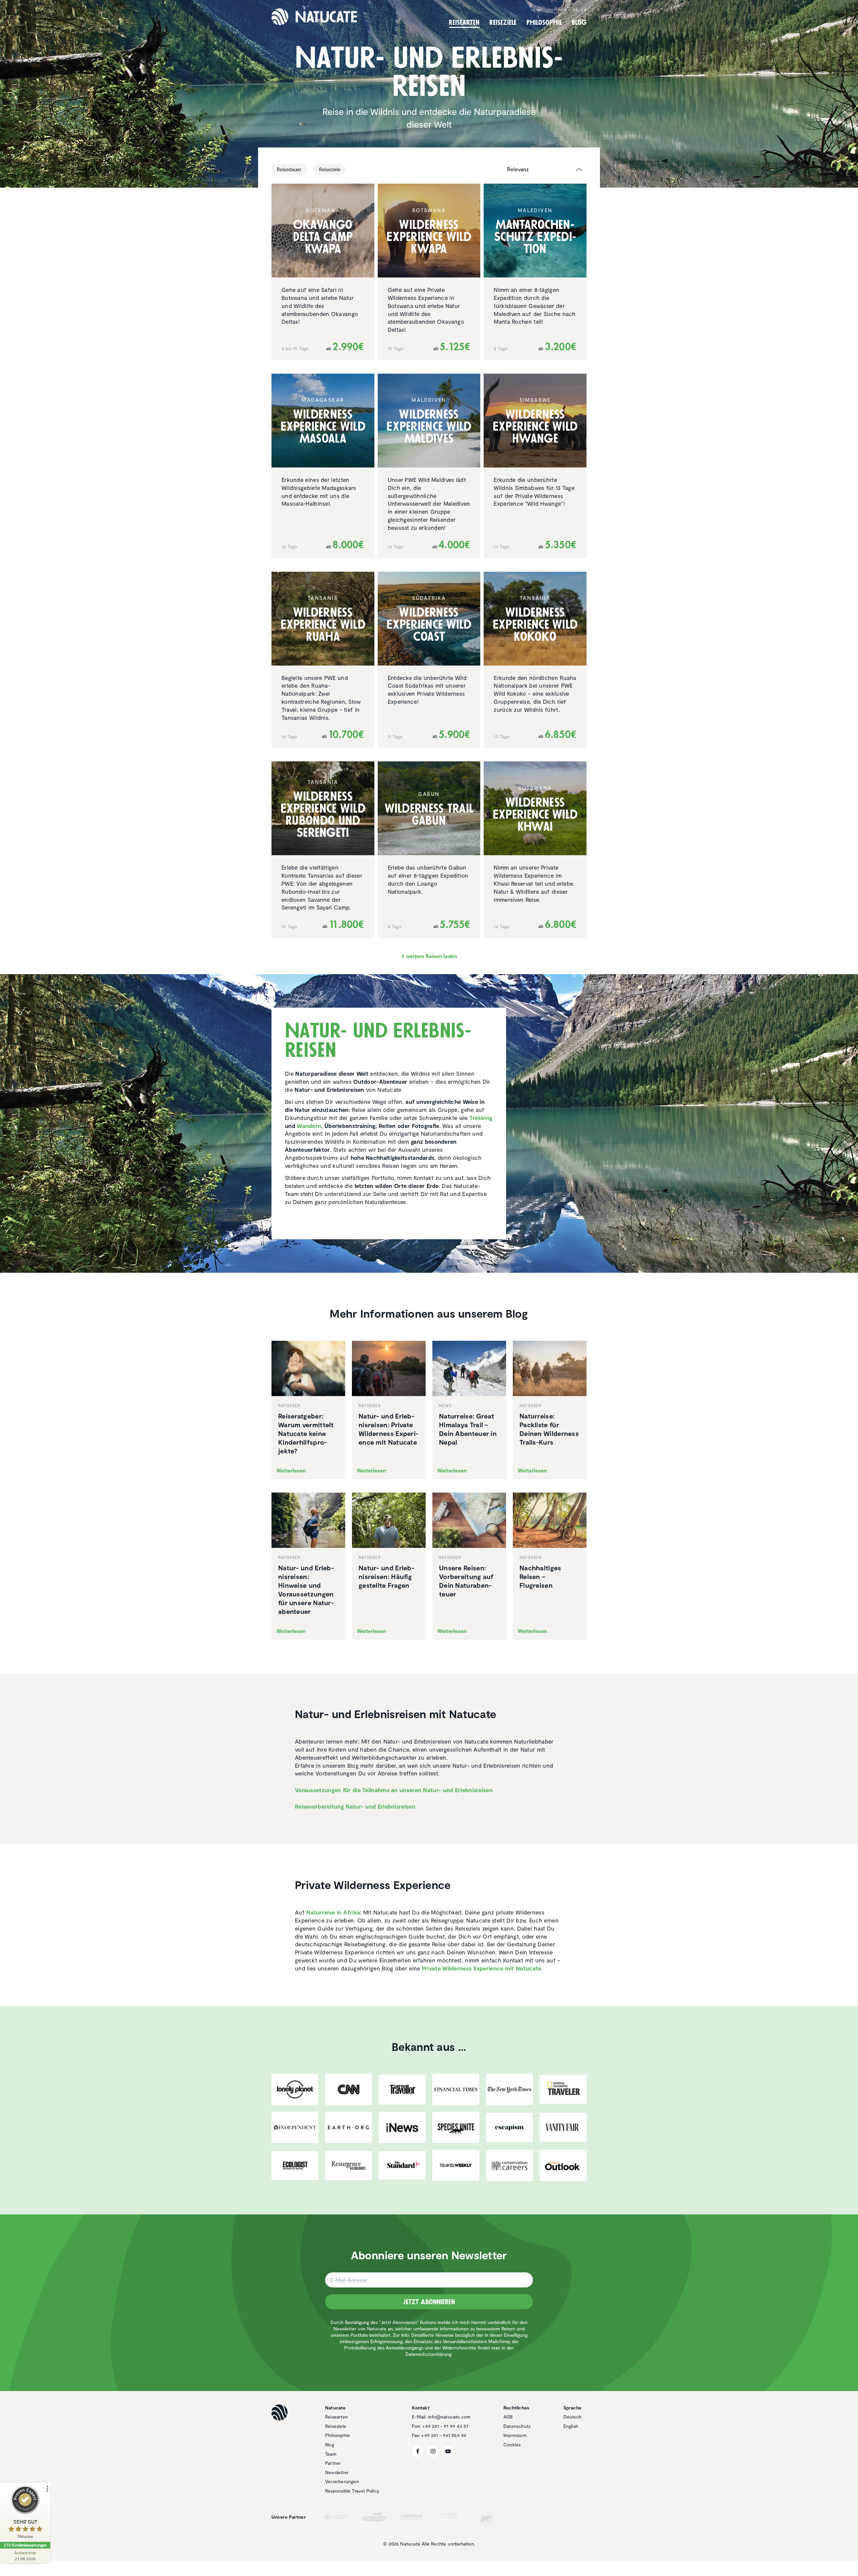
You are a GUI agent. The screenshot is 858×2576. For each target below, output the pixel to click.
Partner (558, 10)
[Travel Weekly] (456, 2165)
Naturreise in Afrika (333, 1912)
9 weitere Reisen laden (429, 956)
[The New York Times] (509, 2089)
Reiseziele (336, 2426)
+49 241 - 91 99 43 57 (445, 2426)
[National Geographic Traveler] (563, 2090)
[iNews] (402, 2127)
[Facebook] (418, 2451)
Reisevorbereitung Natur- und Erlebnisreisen (355, 1806)
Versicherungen (342, 2481)
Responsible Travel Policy (352, 2491)
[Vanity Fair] (563, 2127)
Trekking (481, 1118)
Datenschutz (517, 2426)
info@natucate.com (449, 2417)
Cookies (512, 2444)
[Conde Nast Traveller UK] (402, 2090)
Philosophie (338, 2435)
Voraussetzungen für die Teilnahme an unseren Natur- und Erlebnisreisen (394, 1790)
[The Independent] (295, 2127)
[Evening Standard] (402, 2165)
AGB (508, 2417)
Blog (579, 22)
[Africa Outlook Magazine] (563, 2165)
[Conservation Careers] (509, 2165)
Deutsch (572, 2417)
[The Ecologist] (295, 2165)
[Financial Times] (456, 2089)
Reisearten (336, 2417)
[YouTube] (448, 2451)
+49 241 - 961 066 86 (444, 2435)
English (571, 2426)
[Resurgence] (349, 2165)
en (584, 10)
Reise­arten (464, 22)
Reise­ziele (503, 22)
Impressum (515, 2435)
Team (537, 10)
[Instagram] (433, 2451)
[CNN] (349, 2089)
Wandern (309, 1126)
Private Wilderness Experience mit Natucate (482, 1968)
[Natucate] (314, 17)
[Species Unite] (456, 2127)
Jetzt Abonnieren (429, 2302)
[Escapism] (509, 2128)
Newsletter (337, 2472)
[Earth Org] (349, 2127)
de (576, 10)
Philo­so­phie (544, 22)
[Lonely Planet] (295, 2089)
